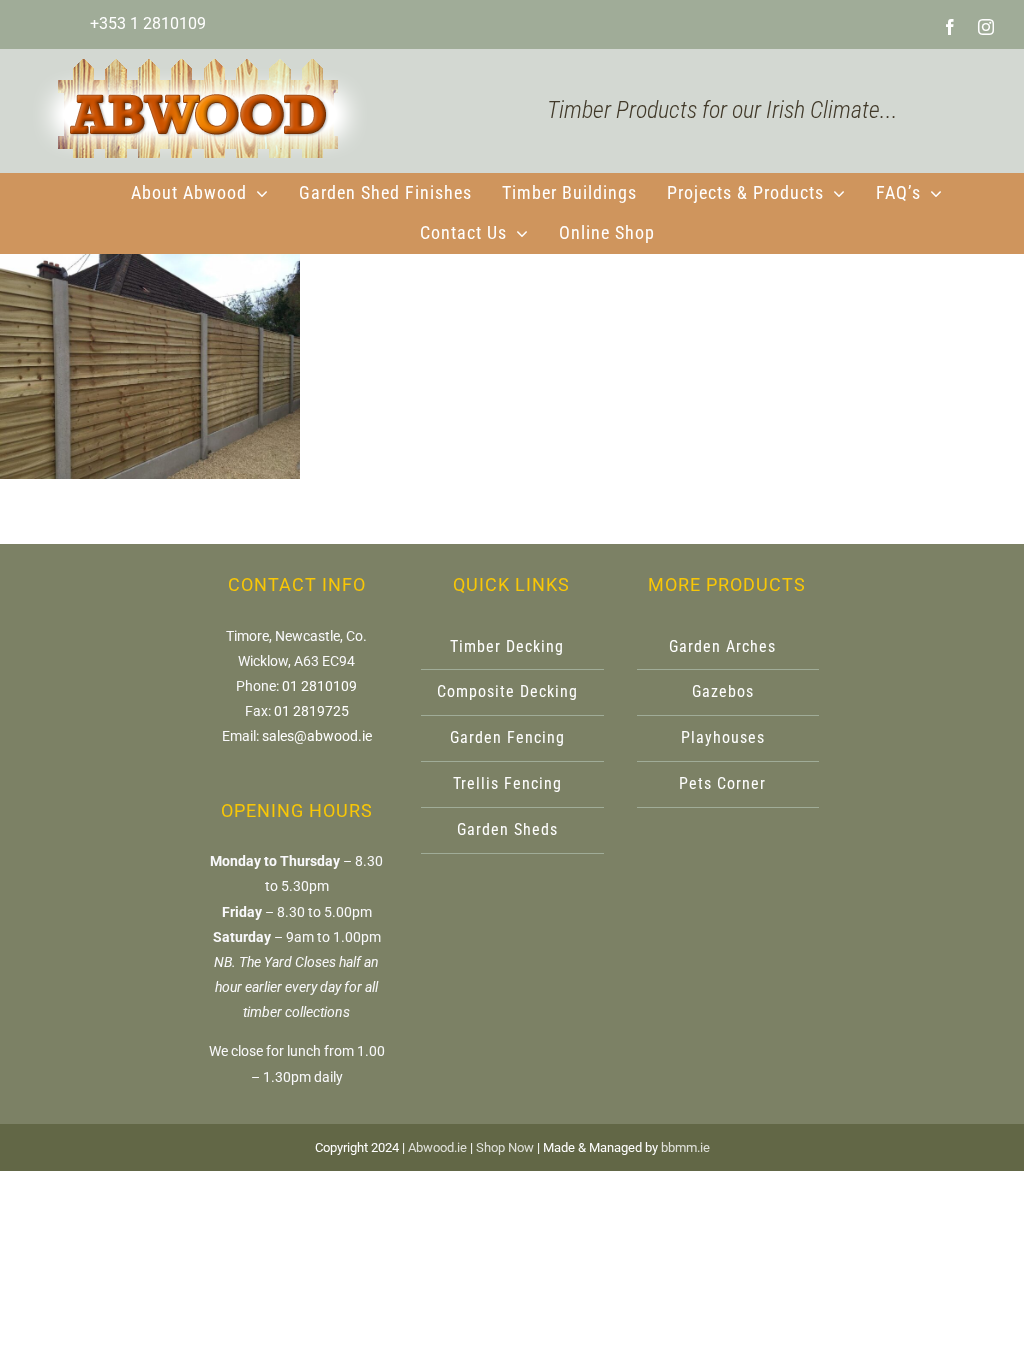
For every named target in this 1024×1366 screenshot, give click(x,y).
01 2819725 (311, 711)
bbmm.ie (685, 1147)
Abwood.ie (437, 1147)
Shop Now (505, 1147)
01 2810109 (319, 686)
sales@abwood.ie (317, 736)
